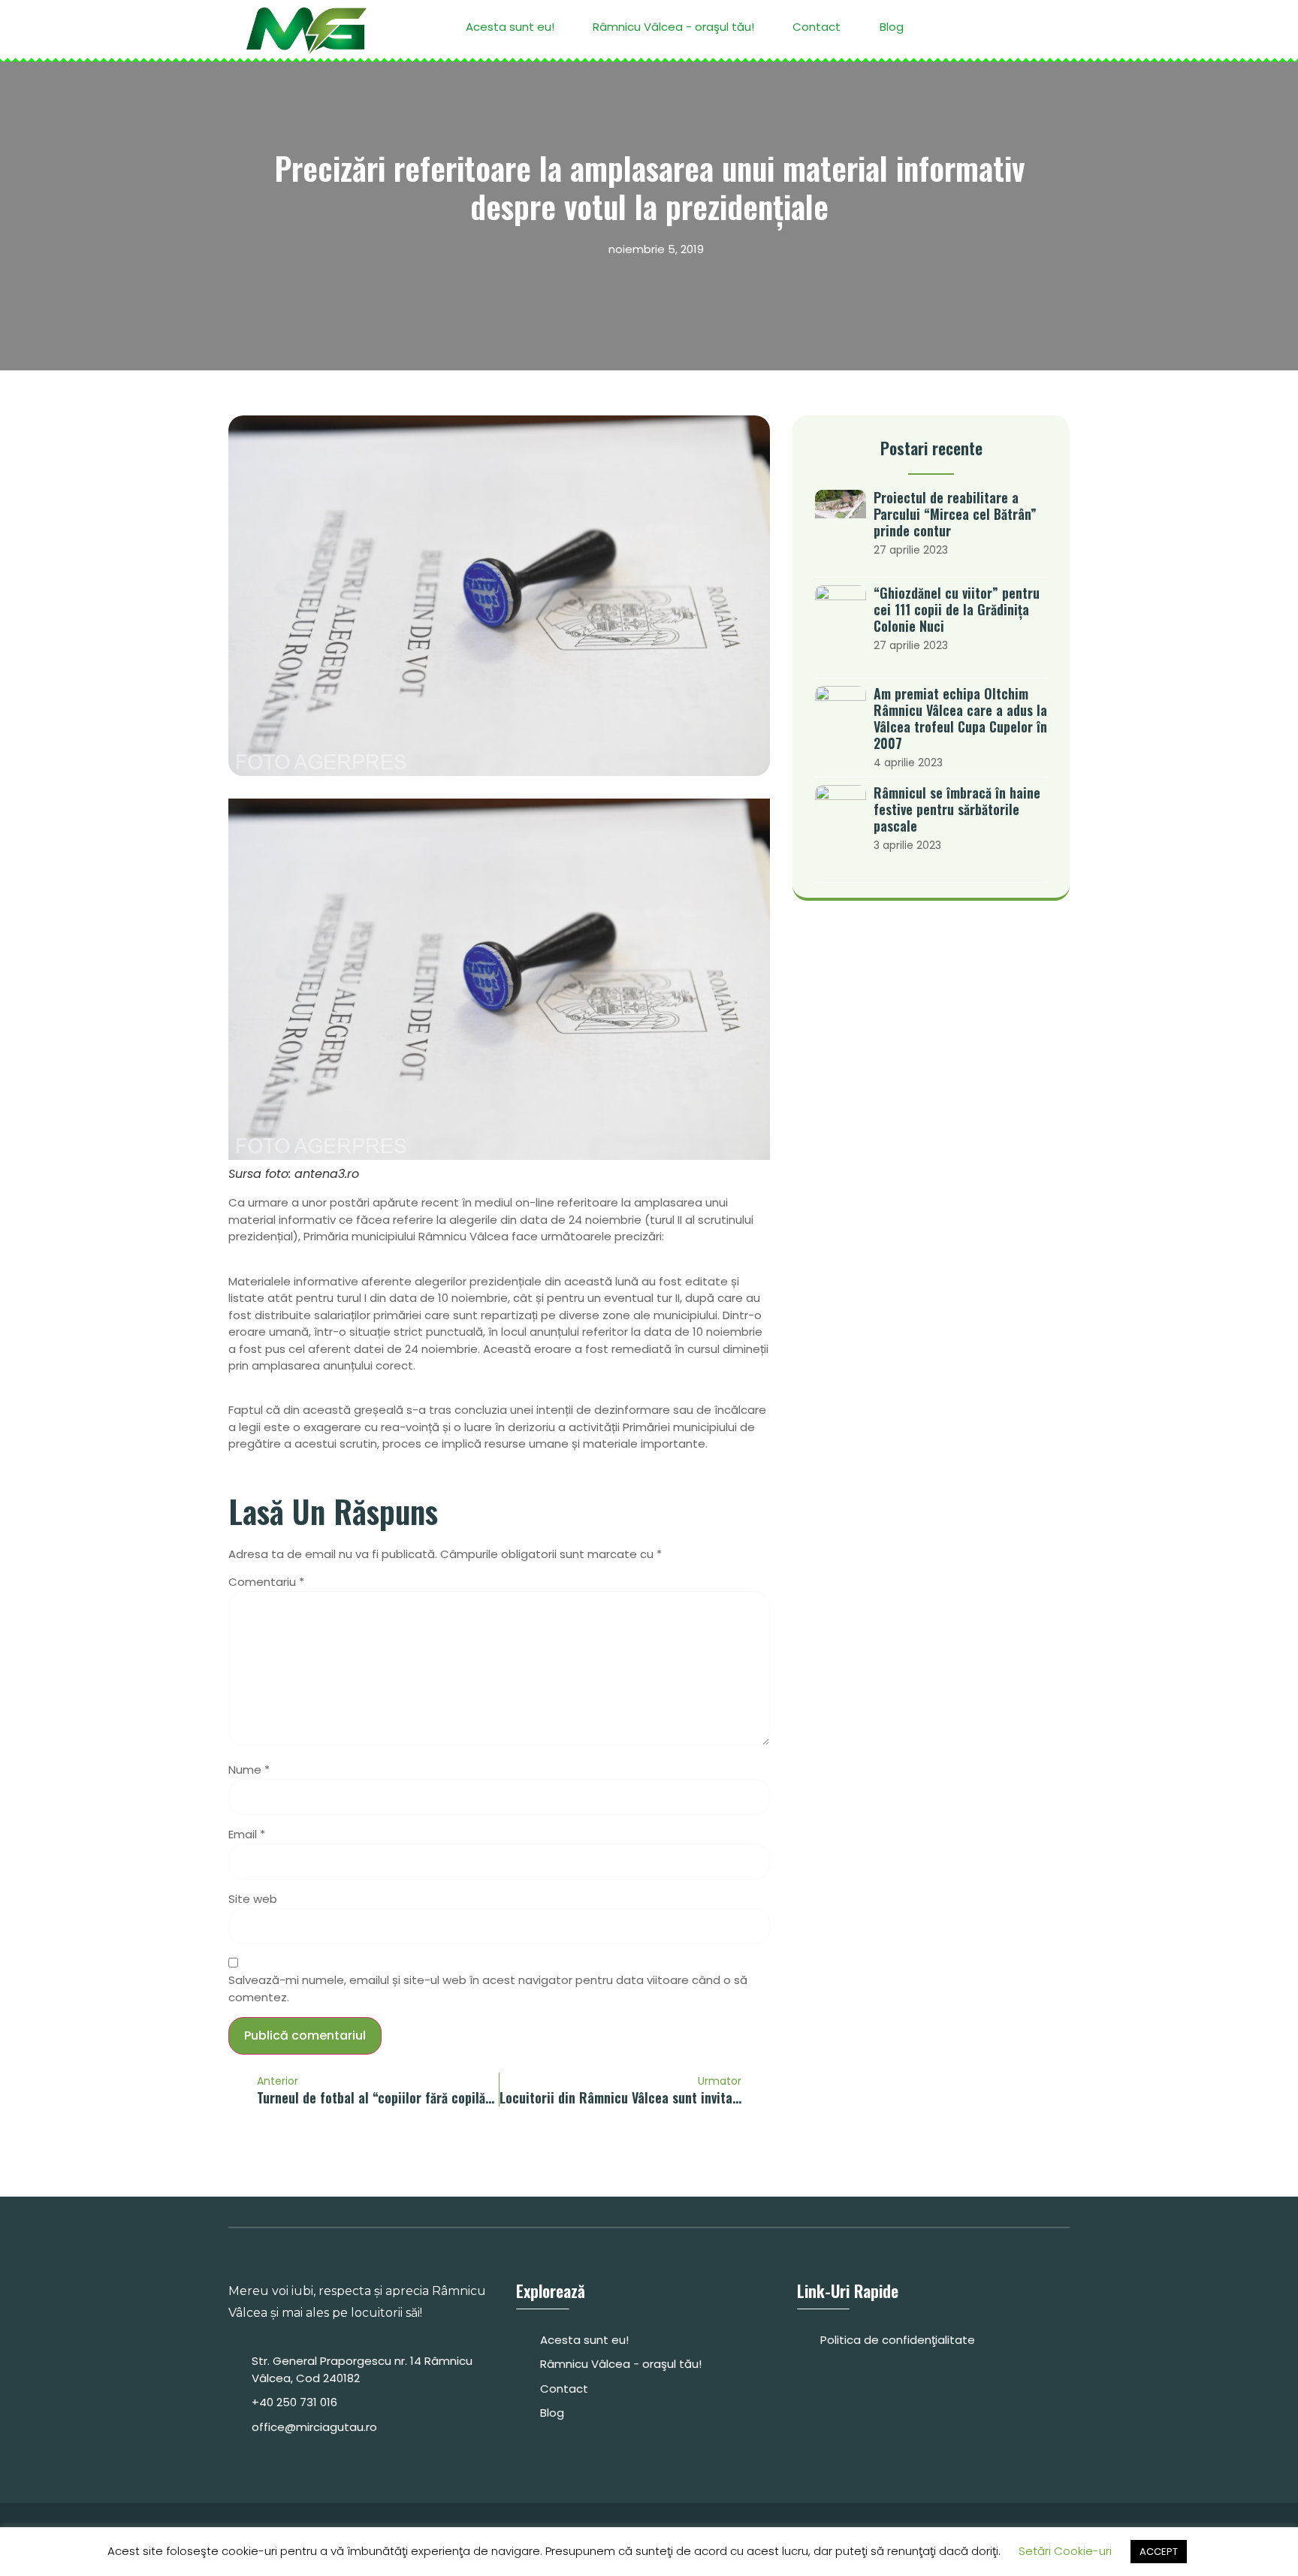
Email (247, 1834)
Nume (249, 1770)
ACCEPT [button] (1159, 2552)
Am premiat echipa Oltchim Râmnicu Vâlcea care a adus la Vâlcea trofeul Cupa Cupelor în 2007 (960, 718)
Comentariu (266, 1582)
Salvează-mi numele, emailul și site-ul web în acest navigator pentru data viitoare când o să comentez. (488, 1989)
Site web (253, 1899)
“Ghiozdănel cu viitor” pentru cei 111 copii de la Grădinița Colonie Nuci (957, 609)
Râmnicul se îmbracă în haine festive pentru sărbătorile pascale (957, 809)
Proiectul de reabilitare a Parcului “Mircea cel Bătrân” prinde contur (955, 514)
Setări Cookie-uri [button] (1065, 2551)
